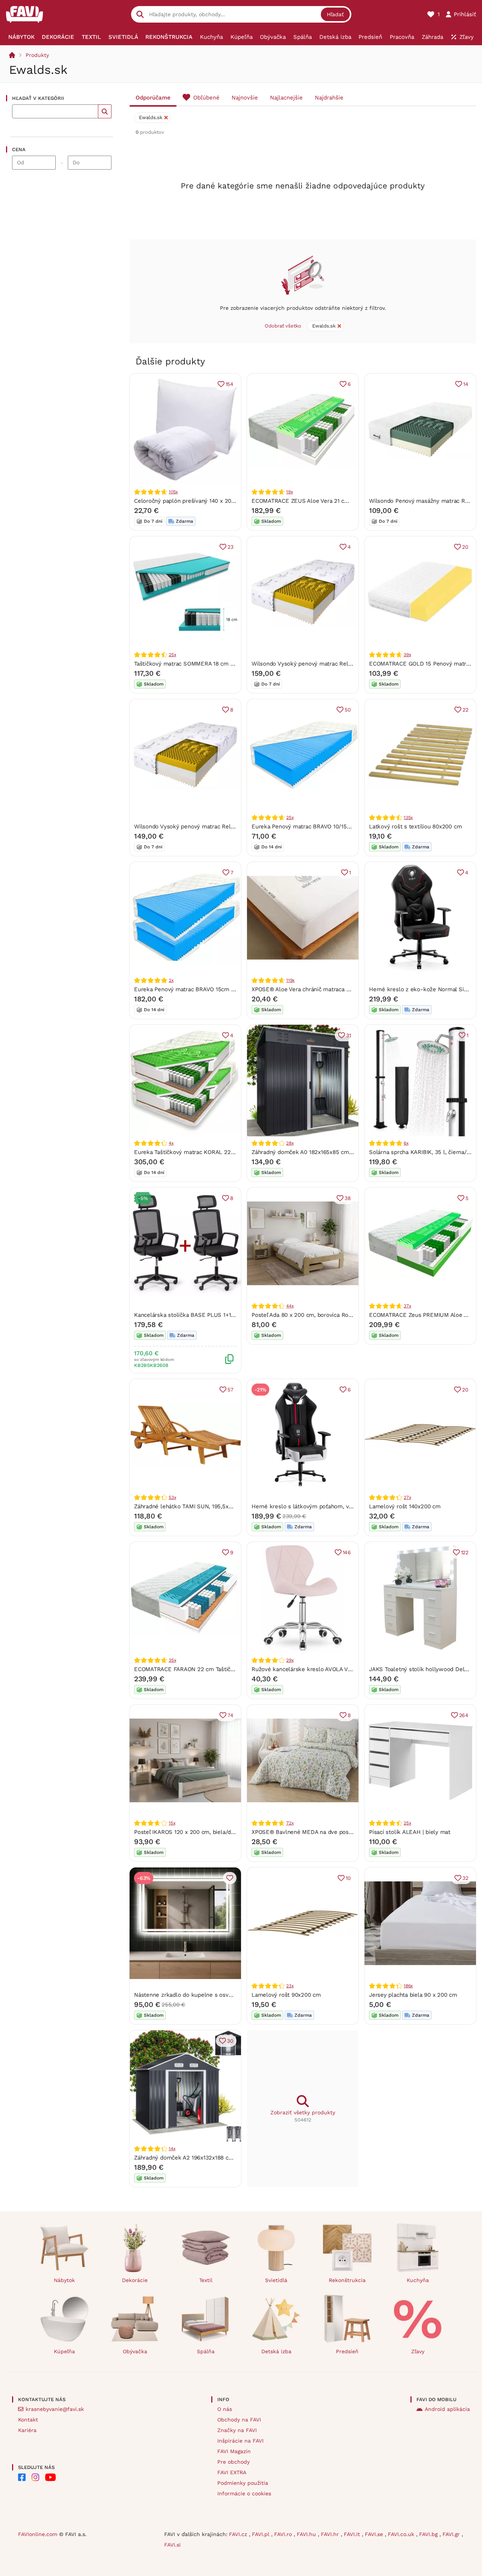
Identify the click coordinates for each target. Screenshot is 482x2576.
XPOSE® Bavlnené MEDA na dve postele (305, 1832)
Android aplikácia (447, 2409)
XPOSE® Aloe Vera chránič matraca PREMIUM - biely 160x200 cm (338, 989)
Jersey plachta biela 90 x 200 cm (413, 1995)
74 (230, 1715)
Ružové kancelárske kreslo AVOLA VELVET (308, 1669)
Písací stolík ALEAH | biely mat (410, 1832)
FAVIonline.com (38, 2534)
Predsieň (347, 2351)
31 (349, 1035)
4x (171, 1143)
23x (290, 1986)
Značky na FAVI (237, 2430)
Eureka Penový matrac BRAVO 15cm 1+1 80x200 (197, 989)
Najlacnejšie (286, 98)
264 (464, 1715)
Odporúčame (153, 98)
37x (407, 1306)
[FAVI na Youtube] (50, 2477)
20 (465, 547)
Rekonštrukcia (347, 2280)
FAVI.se (375, 2534)
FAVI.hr (331, 2534)
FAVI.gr (452, 2534)
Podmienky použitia (243, 2483)
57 (230, 1390)
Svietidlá (276, 2280)
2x (171, 980)
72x (290, 1823)
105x (173, 492)
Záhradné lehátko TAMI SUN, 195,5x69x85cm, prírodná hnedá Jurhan (225, 1506)
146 (347, 1552)
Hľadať (335, 14)
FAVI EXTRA (232, 2472)
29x (290, 1660)
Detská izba (276, 2351)
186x (408, 1986)
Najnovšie (245, 98)
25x (172, 655)
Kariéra (27, 2430)
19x (289, 492)
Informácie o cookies (244, 2493)
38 (348, 1198)
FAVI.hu (307, 2534)
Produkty (37, 55)
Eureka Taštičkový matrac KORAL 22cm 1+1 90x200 (202, 1152)
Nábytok (64, 2280)
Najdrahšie (329, 98)
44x (290, 1306)
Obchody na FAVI (239, 2420)
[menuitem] (21, 37)
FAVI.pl (262, 2534)
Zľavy (418, 2351)
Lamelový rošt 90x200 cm (286, 1995)
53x (172, 1497)
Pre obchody (233, 2462)
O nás (225, 2409)
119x (290, 980)
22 (465, 710)
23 (230, 547)
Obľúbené (206, 98)
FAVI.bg (429, 2534)
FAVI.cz (239, 2534)
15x (172, 1823)
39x (407, 655)
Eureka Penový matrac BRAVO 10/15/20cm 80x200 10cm (326, 827)
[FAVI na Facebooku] (22, 2477)
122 (465, 1552)
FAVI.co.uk (402, 2534)
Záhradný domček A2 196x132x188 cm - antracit (197, 2158)
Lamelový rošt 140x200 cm (405, 1506)
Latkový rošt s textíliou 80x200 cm (415, 827)
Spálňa (206, 2351)
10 (348, 1878)
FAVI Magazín (234, 2451)
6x (406, 1143)
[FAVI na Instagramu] (35, 2477)
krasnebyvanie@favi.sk (55, 2409)
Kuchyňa (418, 2280)
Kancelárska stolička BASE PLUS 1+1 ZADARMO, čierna (207, 1315)
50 (348, 710)
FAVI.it (353, 2534)
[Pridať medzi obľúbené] (230, 1878)
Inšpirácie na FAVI (240, 2441)
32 (465, 1878)
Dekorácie (135, 2280)
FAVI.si (172, 2545)
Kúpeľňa (64, 2351)
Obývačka (135, 2351)
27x (407, 1497)
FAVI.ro (284, 2534)
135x (408, 817)
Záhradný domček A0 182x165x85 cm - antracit (313, 1152)
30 (230, 2041)
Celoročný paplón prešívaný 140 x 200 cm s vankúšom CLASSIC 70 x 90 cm (234, 501)
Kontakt (28, 2420)
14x (172, 2149)
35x (172, 1660)
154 (230, 384)
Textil (206, 2280)
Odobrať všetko (283, 326)
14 (466, 384)
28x (290, 1143)
